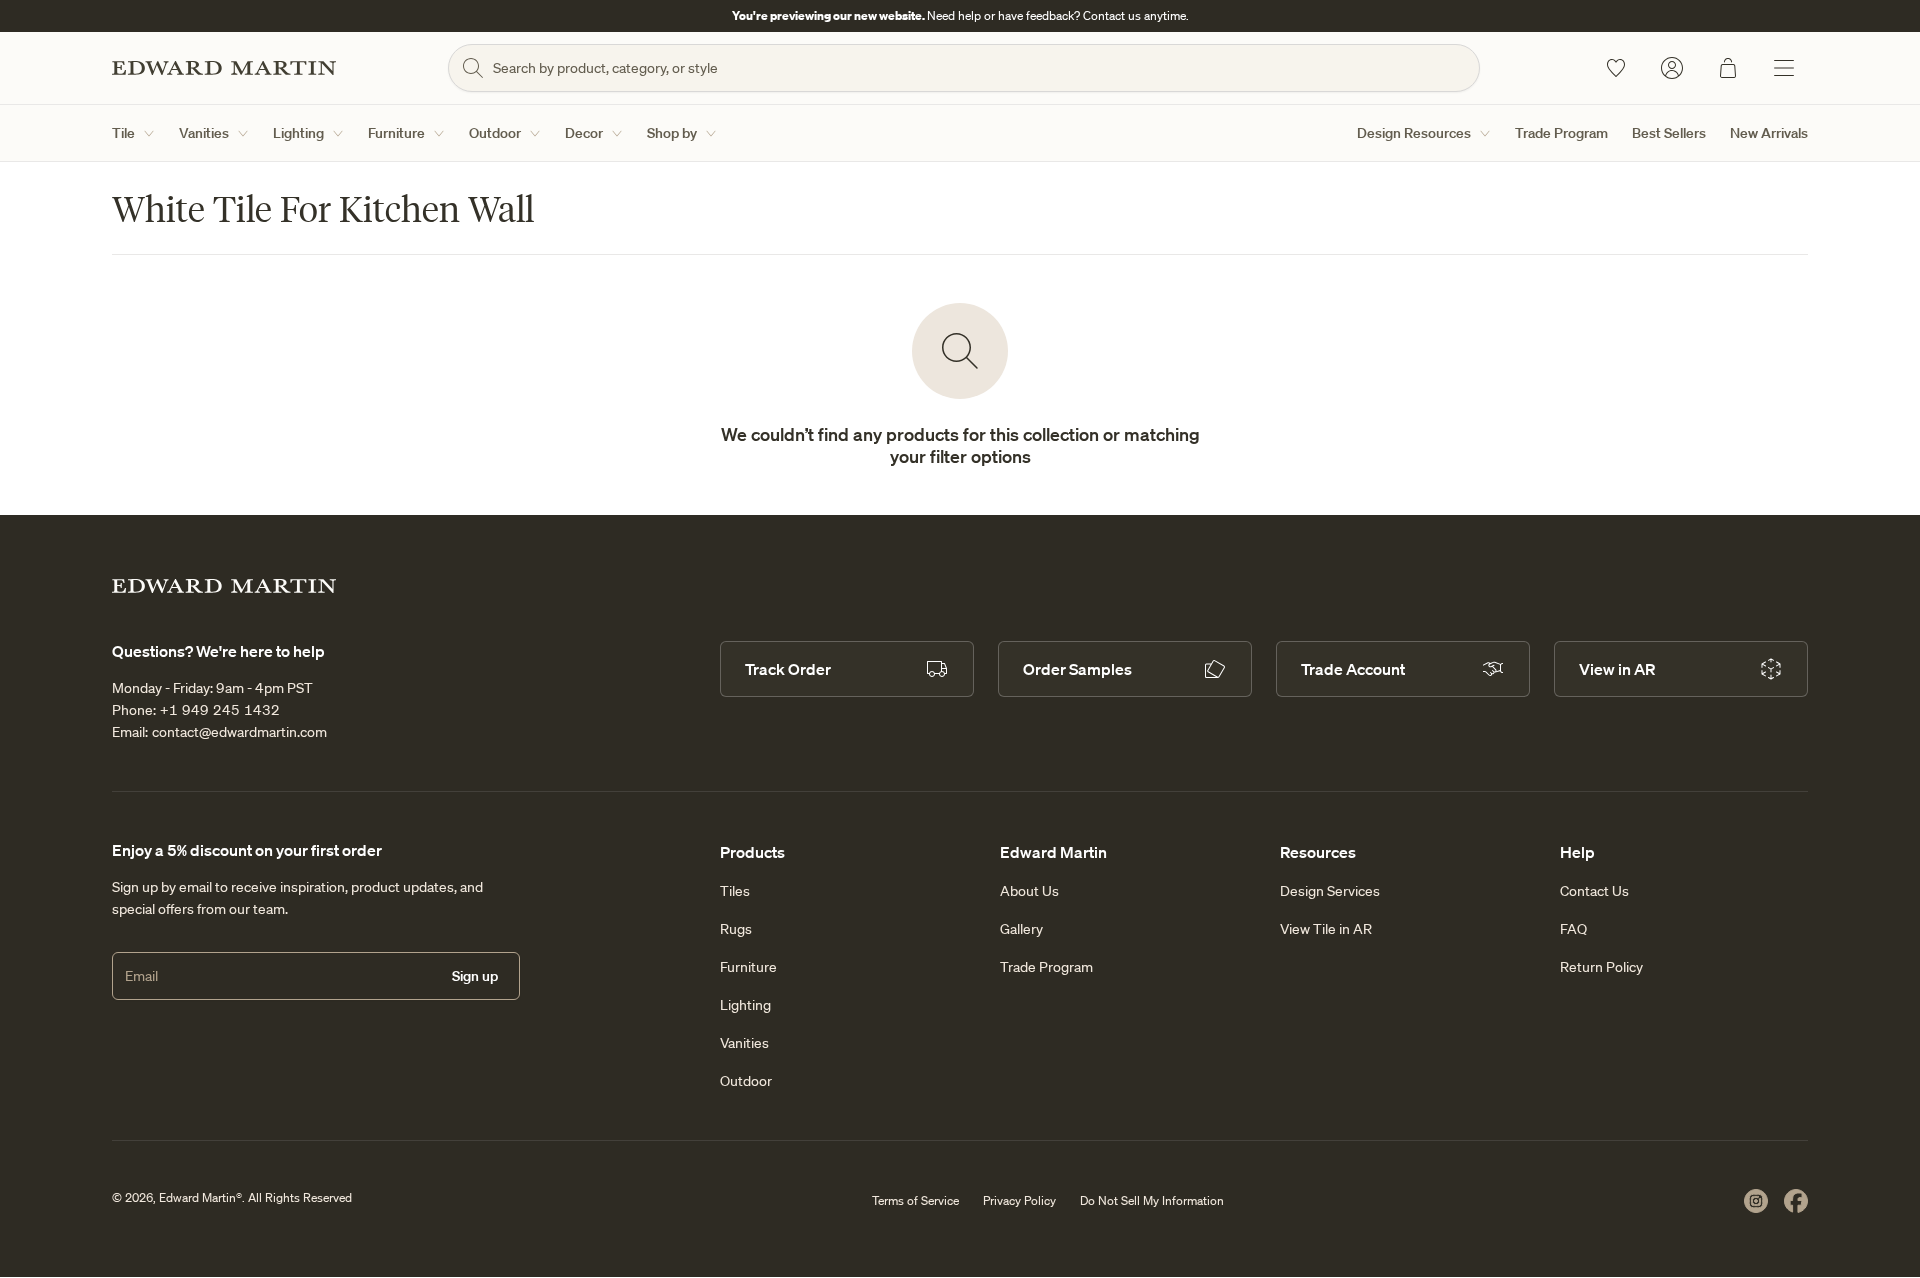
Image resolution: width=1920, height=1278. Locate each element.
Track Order (788, 669)
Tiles (735, 891)
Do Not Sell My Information (1152, 1200)
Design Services (1330, 891)
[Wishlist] (1616, 68)
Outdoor (495, 133)
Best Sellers (1669, 133)
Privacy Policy (1019, 1200)
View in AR (1617, 669)
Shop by (672, 133)
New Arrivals (1769, 133)
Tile (123, 133)
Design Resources (1414, 133)
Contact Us (1594, 891)
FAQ (1573, 929)
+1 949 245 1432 (220, 710)
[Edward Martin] (224, 68)
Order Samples (1077, 669)
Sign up (475, 976)
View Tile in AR (1326, 929)
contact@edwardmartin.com (239, 732)
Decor (584, 133)
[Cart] (1728, 68)
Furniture (396, 133)
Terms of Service (915, 1200)
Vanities (204, 133)
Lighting (298, 133)
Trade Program (1561, 133)
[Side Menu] (1784, 68)
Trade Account (1353, 669)
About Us (1029, 891)
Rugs (736, 929)
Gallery (1021, 929)
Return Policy (1601, 967)
